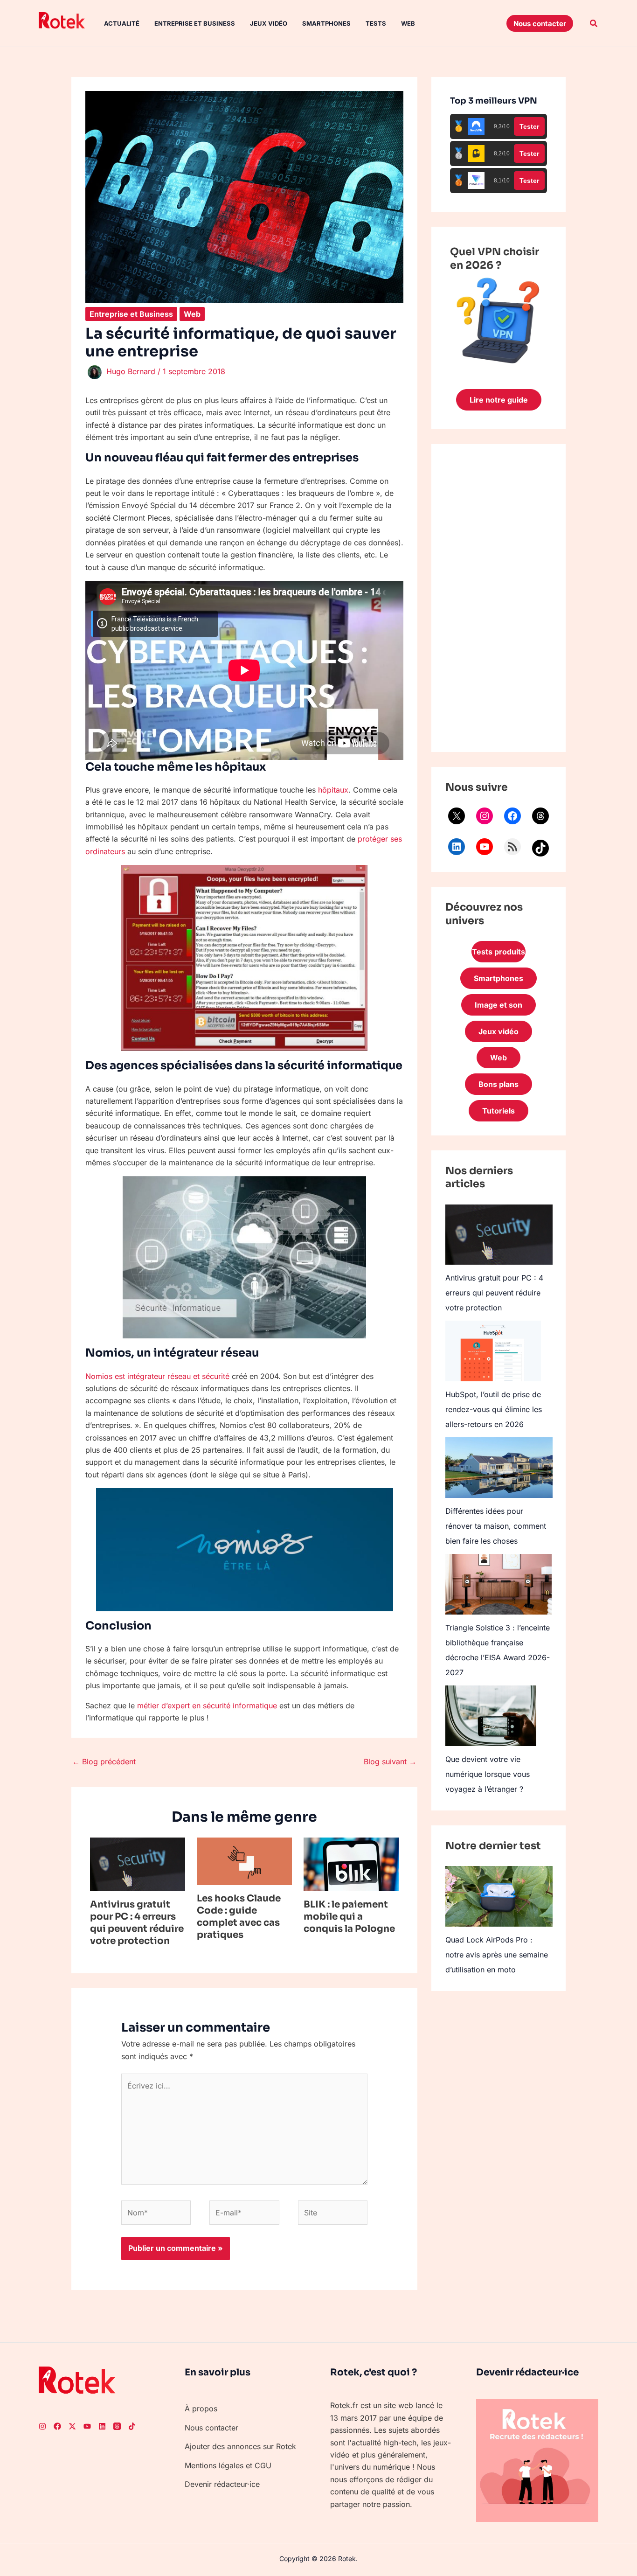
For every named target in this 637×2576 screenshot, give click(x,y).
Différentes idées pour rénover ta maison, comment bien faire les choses (496, 1526)
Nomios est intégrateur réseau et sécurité (157, 1376)
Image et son (499, 1005)
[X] (457, 816)
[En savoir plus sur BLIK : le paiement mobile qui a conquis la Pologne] (351, 1864)
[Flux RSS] (512, 847)
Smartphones (326, 23)
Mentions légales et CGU (228, 2465)
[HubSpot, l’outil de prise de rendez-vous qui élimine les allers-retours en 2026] (493, 1351)
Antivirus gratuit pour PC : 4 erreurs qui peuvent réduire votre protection (137, 1923)
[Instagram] (485, 816)
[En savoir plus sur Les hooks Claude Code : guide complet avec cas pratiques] (244, 1860)
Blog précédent (104, 1761)
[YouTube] (485, 847)
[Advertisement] (499, 598)
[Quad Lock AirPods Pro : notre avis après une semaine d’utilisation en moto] (499, 1896)
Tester (529, 126)
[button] (540, 23)
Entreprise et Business (195, 23)
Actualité (122, 23)
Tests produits (499, 952)
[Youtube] (87, 2426)
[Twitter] (72, 2426)
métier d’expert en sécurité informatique (207, 1706)
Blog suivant (390, 1761)
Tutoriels (499, 1111)
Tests (376, 23)
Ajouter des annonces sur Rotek (240, 2446)
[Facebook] (512, 816)
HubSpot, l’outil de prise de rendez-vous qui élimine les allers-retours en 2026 (494, 1409)
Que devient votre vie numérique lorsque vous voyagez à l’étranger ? (488, 1774)
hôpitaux (333, 790)
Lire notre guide (499, 400)
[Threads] (540, 816)
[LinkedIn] (457, 847)
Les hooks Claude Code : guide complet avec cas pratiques (239, 1917)
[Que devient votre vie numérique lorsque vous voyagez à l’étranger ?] (491, 1716)
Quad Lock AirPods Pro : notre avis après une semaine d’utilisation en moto (497, 1955)
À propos (201, 2409)
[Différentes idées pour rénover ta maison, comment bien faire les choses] (499, 1467)
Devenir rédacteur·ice (222, 2484)
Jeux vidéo (269, 23)
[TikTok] (540, 848)
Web (408, 23)
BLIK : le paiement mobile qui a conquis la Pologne (349, 1917)
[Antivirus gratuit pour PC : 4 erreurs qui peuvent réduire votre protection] (499, 1235)
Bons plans (499, 1084)
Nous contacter (211, 2428)
